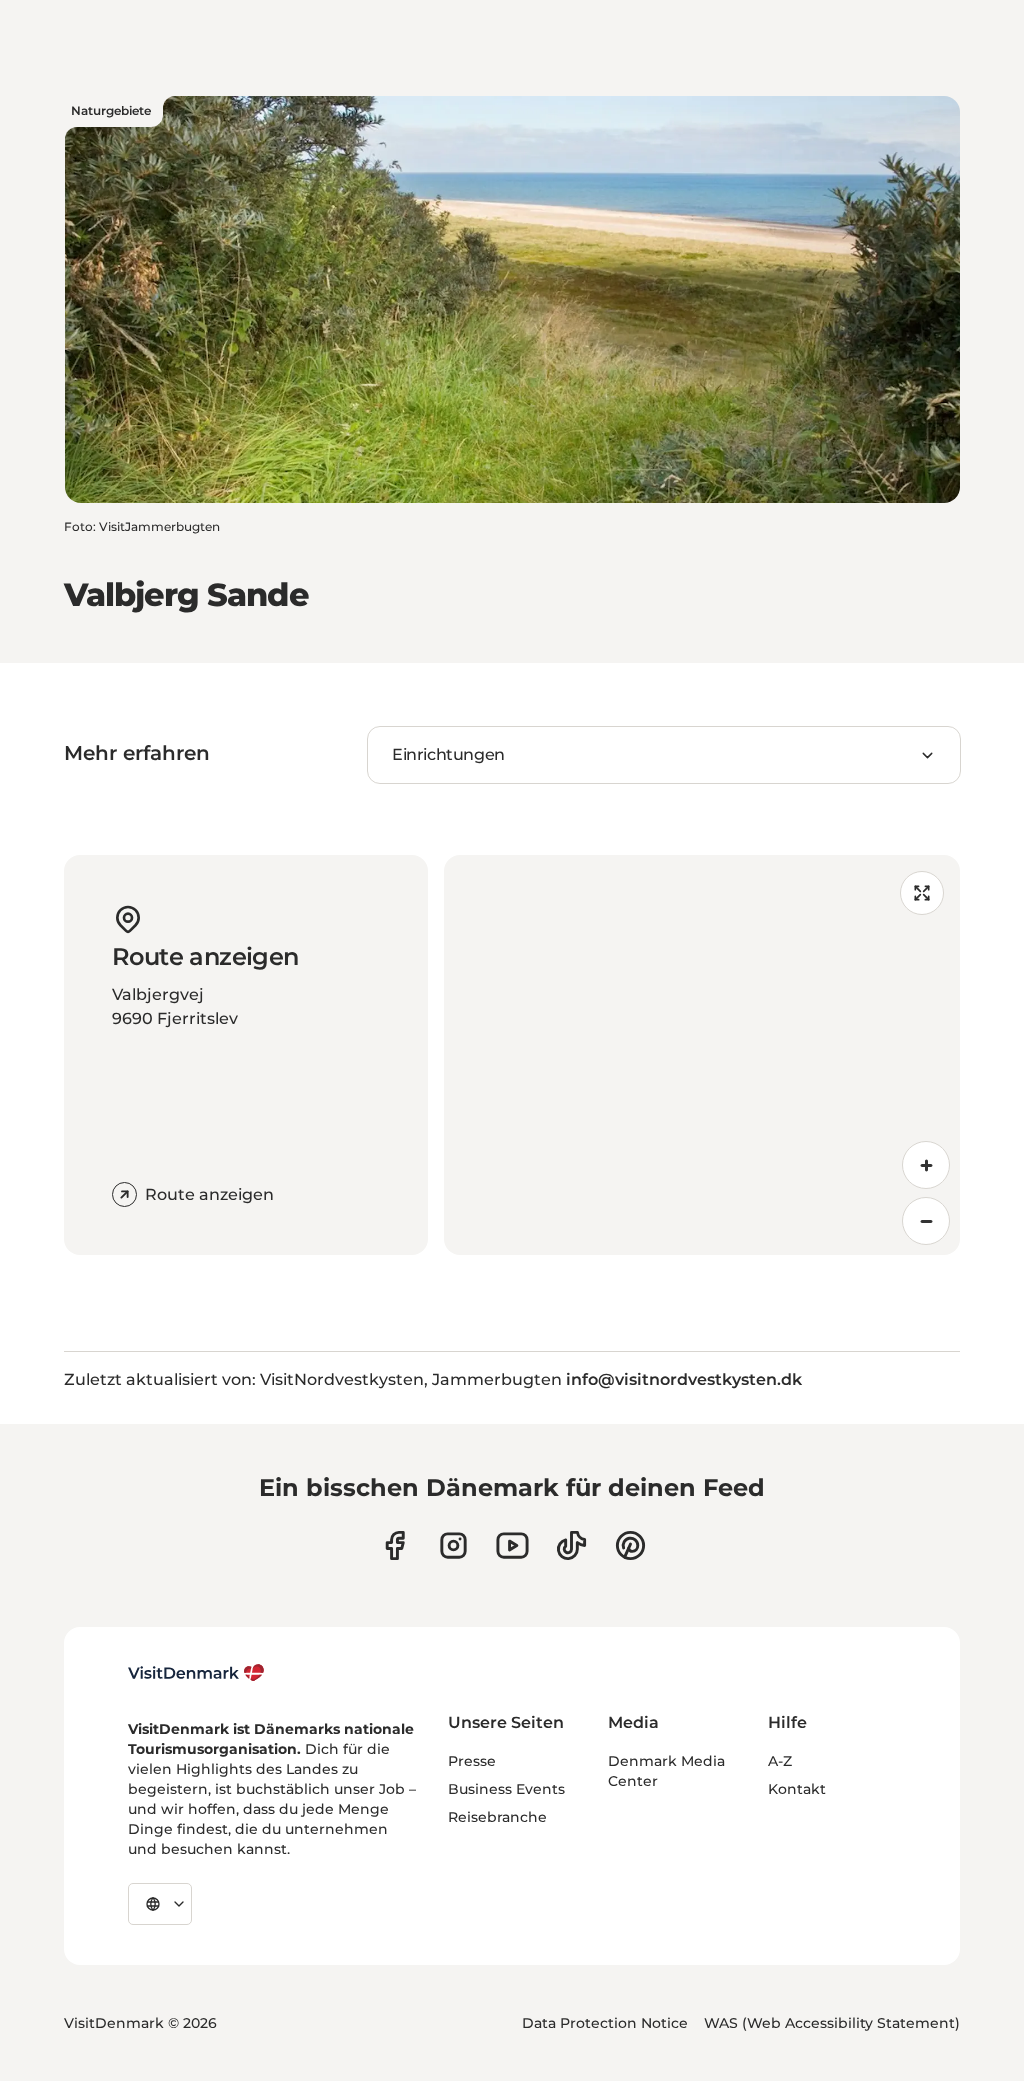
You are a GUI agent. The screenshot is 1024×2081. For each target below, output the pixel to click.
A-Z (780, 1761)
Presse (472, 1761)
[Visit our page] (453, 1545)
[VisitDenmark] (196, 1673)
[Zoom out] (926, 1221)
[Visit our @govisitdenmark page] (571, 1545)
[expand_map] (922, 893)
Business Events (506, 1789)
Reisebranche (497, 1817)
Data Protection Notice (605, 2023)
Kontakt (797, 1789)
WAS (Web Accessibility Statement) (832, 2023)
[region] (702, 1055)
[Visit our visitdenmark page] (512, 1545)
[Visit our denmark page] (394, 1545)
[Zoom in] (926, 1165)
